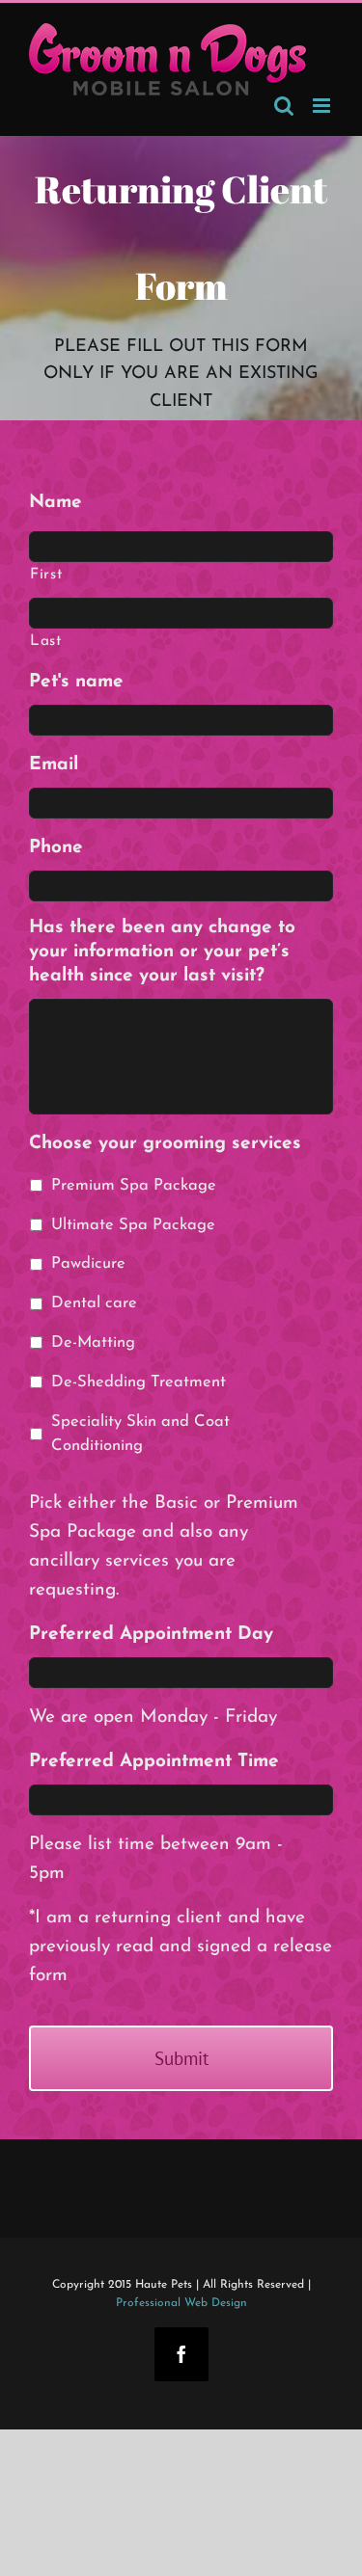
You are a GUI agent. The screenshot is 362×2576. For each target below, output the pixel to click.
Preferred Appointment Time (154, 1762)
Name (56, 503)
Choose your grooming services (165, 1144)
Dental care (94, 1303)
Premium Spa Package (134, 1186)
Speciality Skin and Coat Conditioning (140, 1434)
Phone (56, 848)
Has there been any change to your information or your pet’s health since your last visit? (162, 952)
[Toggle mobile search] (284, 106)
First (46, 575)
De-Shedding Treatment (139, 1382)
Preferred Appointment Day (151, 1635)
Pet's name (76, 682)
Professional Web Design (181, 2303)
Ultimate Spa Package (133, 1225)
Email (54, 765)
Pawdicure (88, 1264)
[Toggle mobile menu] (323, 106)
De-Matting (93, 1343)
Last (46, 641)
